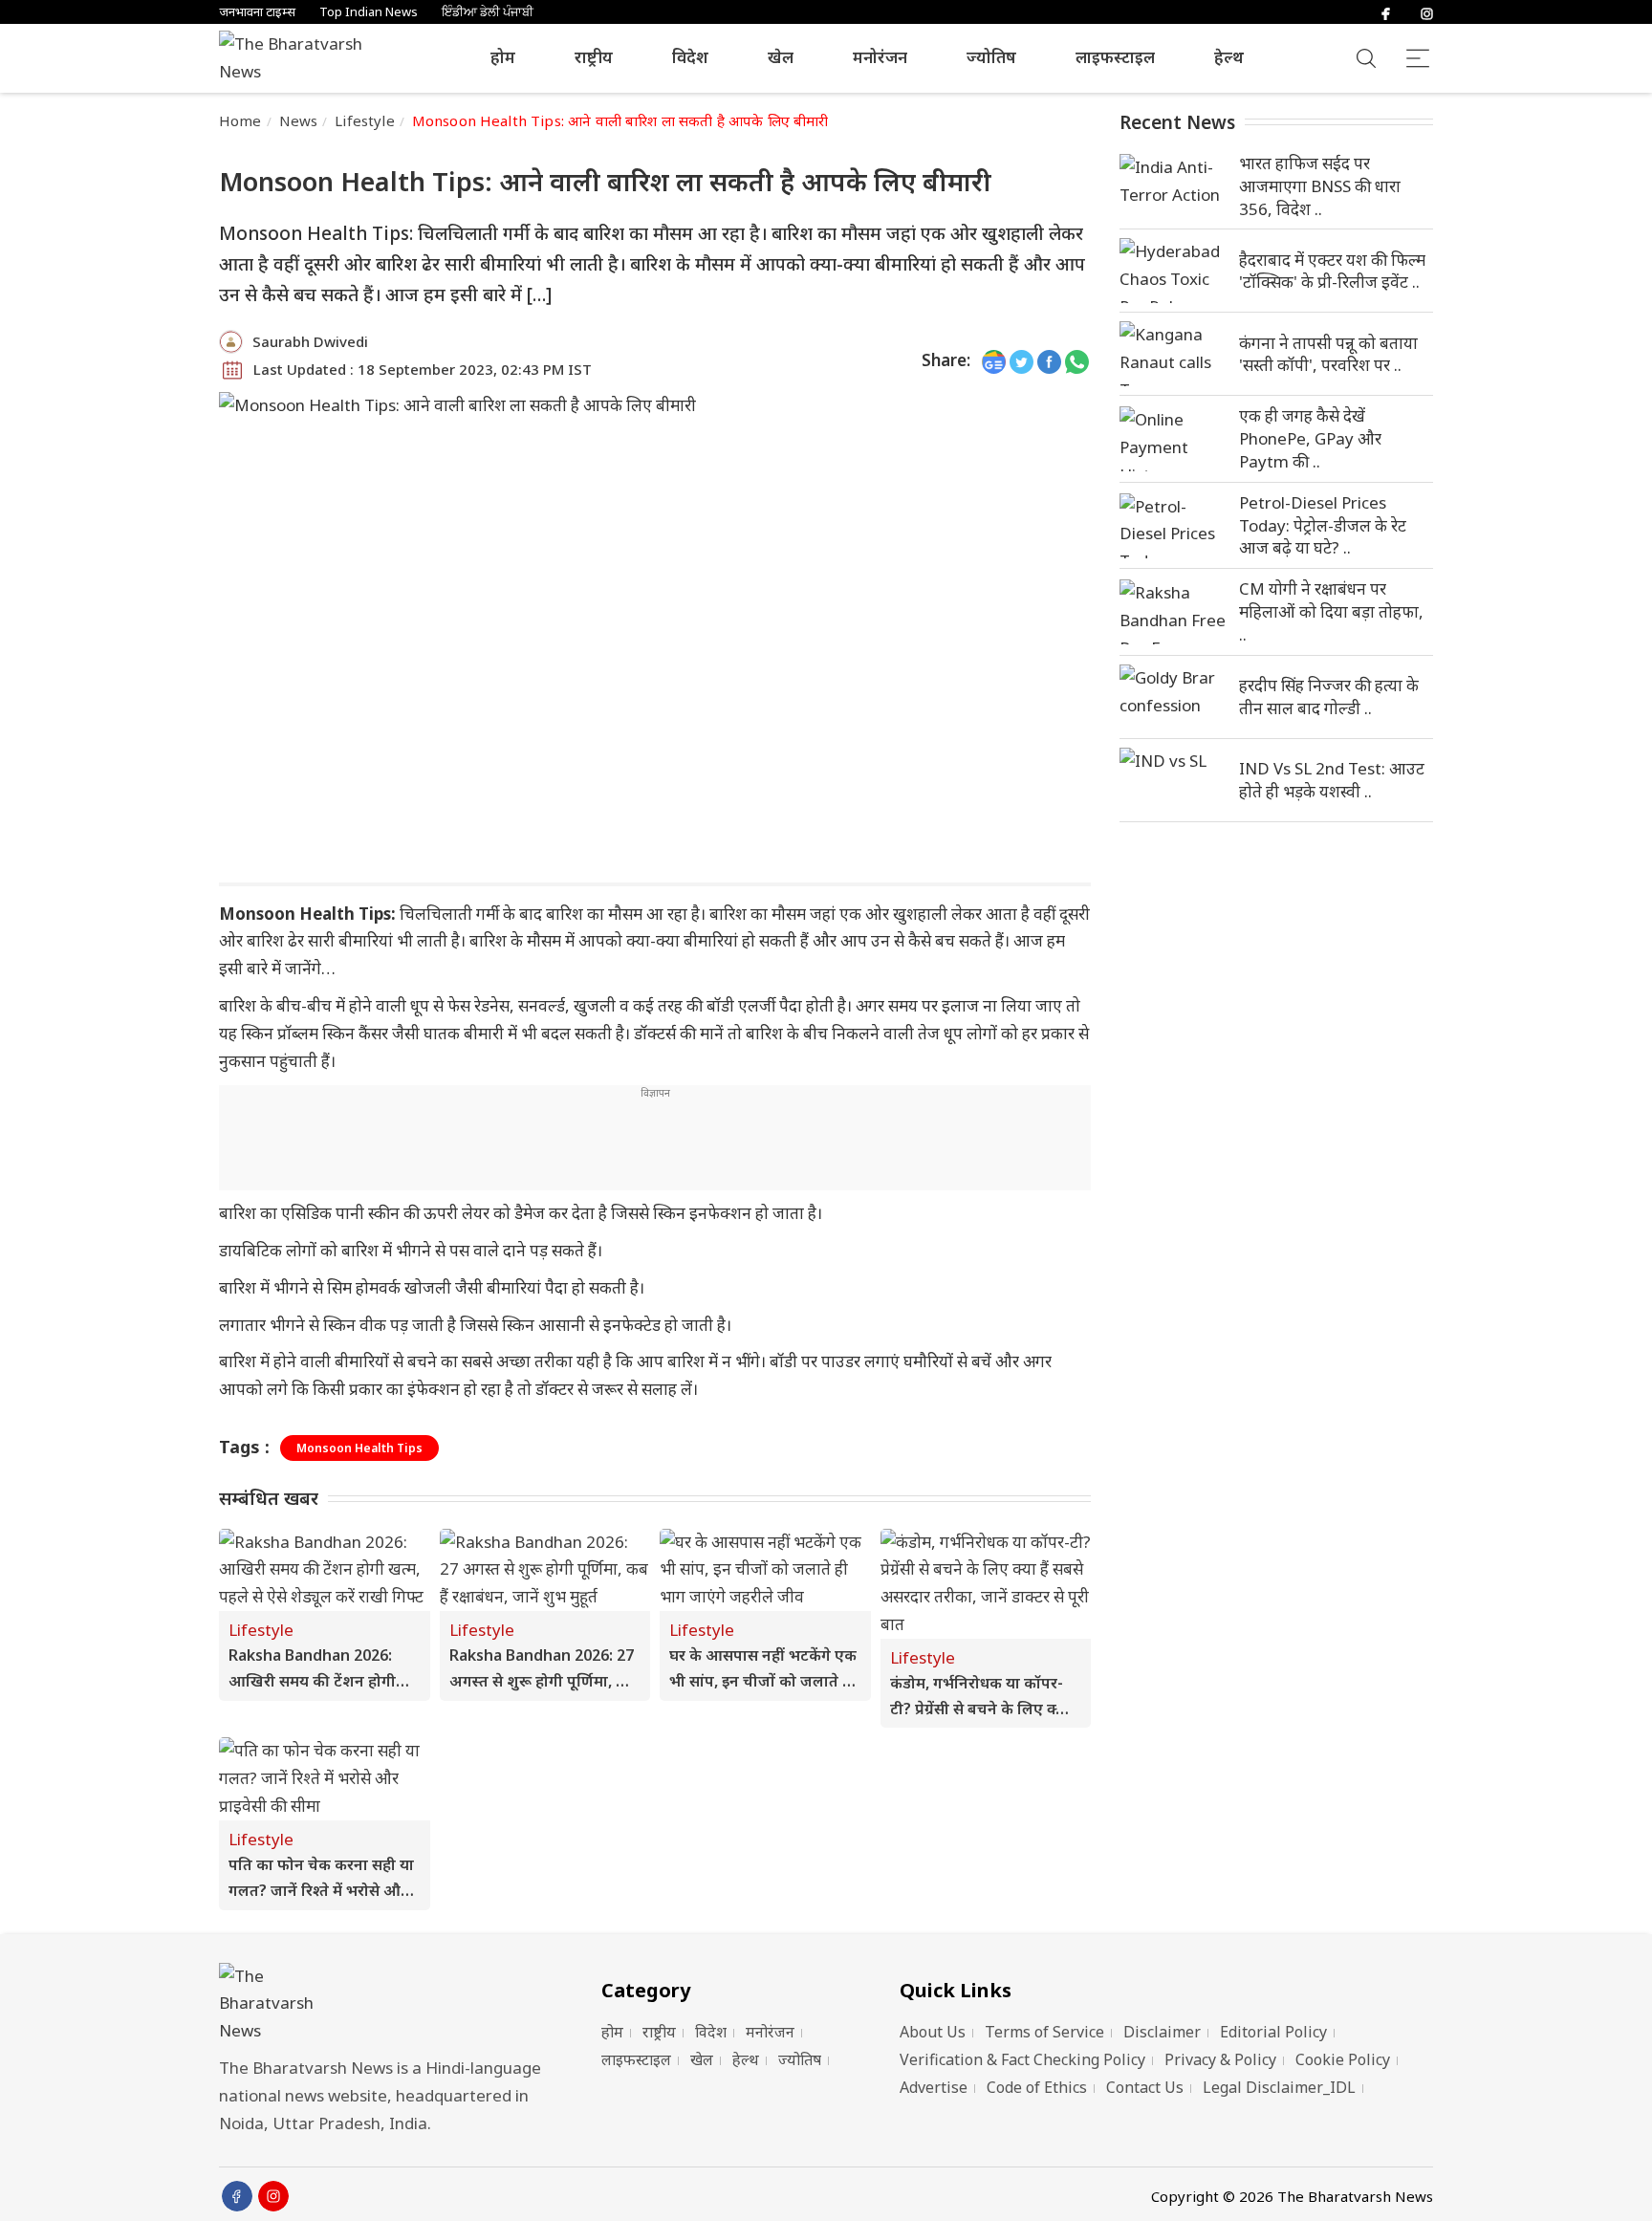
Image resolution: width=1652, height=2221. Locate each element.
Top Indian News (369, 12)
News (299, 120)
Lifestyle (364, 120)
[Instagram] (1427, 12)
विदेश (690, 57)
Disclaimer (1162, 2032)
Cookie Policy (1343, 2059)
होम (503, 57)
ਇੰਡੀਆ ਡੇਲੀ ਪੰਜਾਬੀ (488, 12)
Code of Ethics (1037, 2087)
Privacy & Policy (1220, 2059)
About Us (933, 2032)
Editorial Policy (1273, 2032)
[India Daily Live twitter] (1022, 361)
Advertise (934, 2087)
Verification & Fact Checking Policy (1022, 2059)
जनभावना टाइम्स (257, 12)
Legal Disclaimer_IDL (1279, 2087)
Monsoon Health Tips (359, 1448)
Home (240, 120)
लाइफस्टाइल (1115, 57)
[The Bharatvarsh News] (300, 58)
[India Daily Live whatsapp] (1077, 361)
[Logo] (386, 2004)
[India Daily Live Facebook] (1049, 361)
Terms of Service (1044, 2032)
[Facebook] (1386, 12)
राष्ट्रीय (594, 57)
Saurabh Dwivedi (310, 341)
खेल (781, 57)
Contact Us (1145, 2087)
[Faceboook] (237, 2196)
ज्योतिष (991, 57)
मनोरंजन (880, 57)
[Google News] (994, 361)
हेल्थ (1229, 57)
